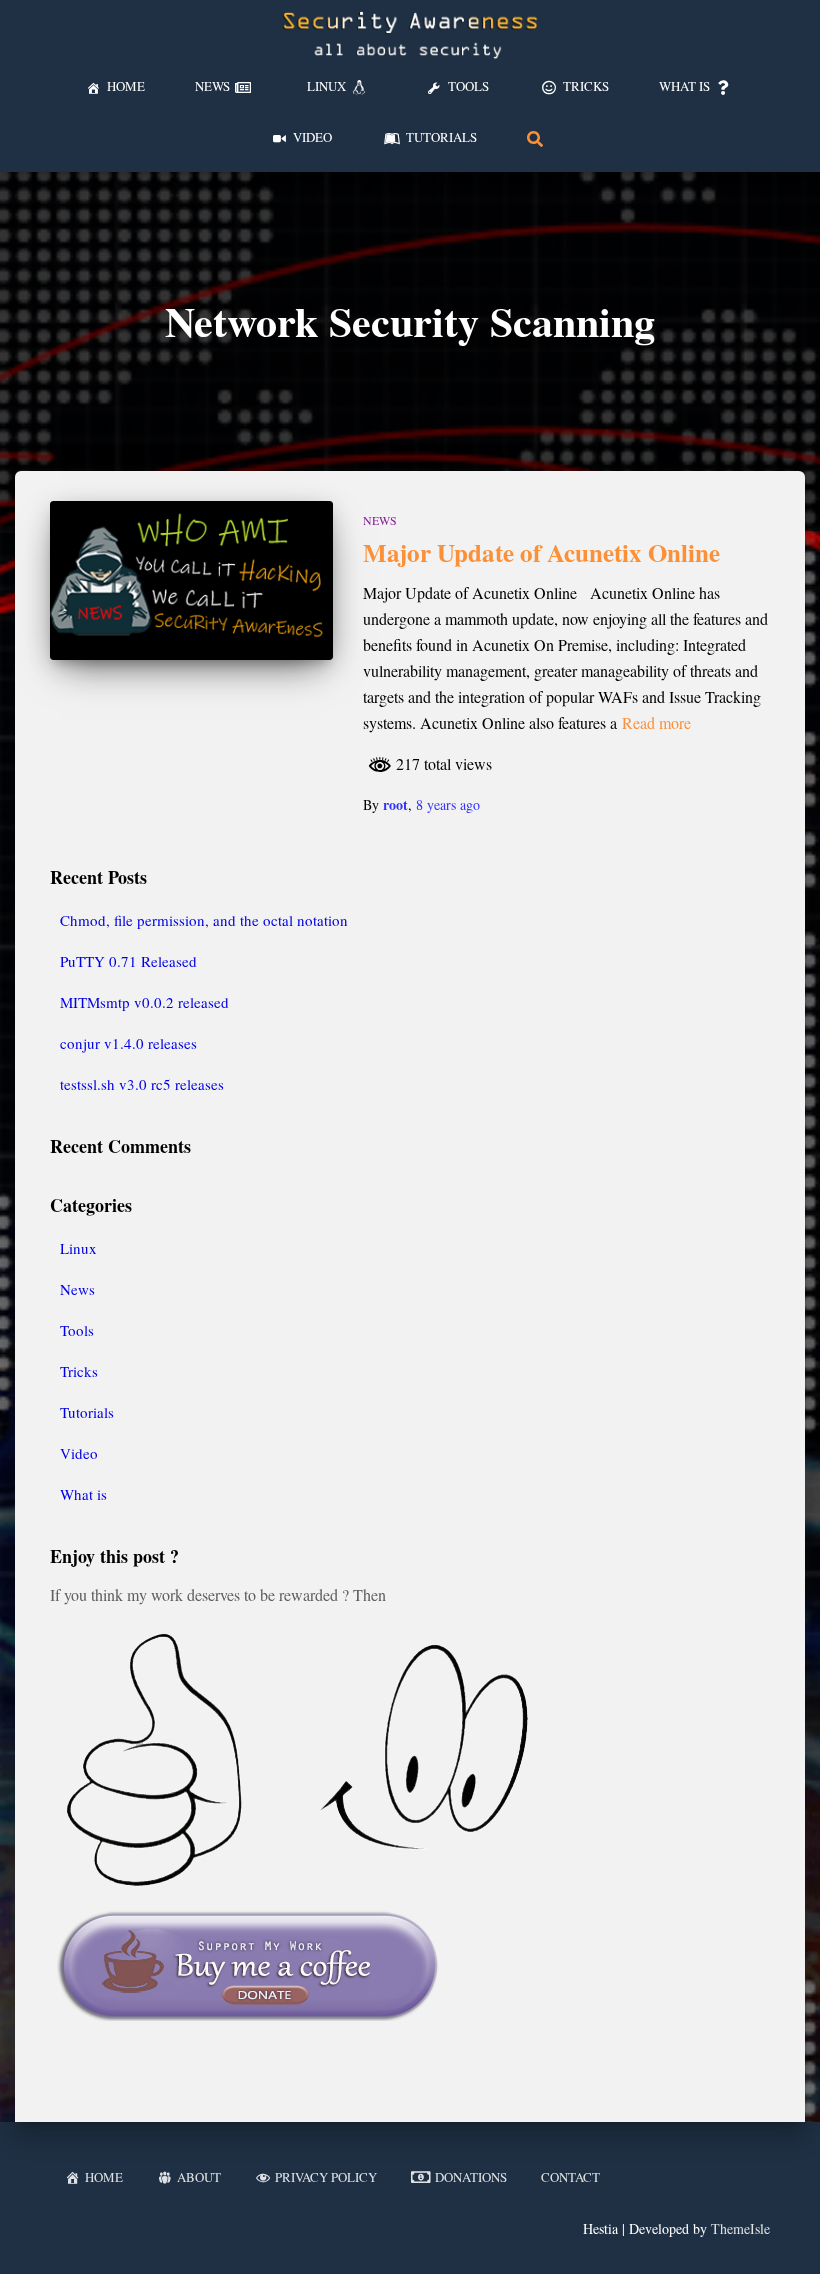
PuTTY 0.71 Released (128, 961)
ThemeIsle (740, 2228)
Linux (78, 1248)
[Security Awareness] (410, 35)
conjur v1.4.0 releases (128, 1043)
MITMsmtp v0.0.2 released (144, 1002)
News (380, 520)
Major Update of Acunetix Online (541, 552)
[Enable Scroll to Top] (780, 2234)
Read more (656, 722)
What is (83, 1494)
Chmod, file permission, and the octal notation (204, 920)
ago (448, 804)
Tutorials (87, 1412)
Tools (77, 1330)
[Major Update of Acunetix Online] (191, 580)
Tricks (79, 1371)
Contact (570, 2177)
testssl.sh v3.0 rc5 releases (142, 1084)
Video (79, 1453)
